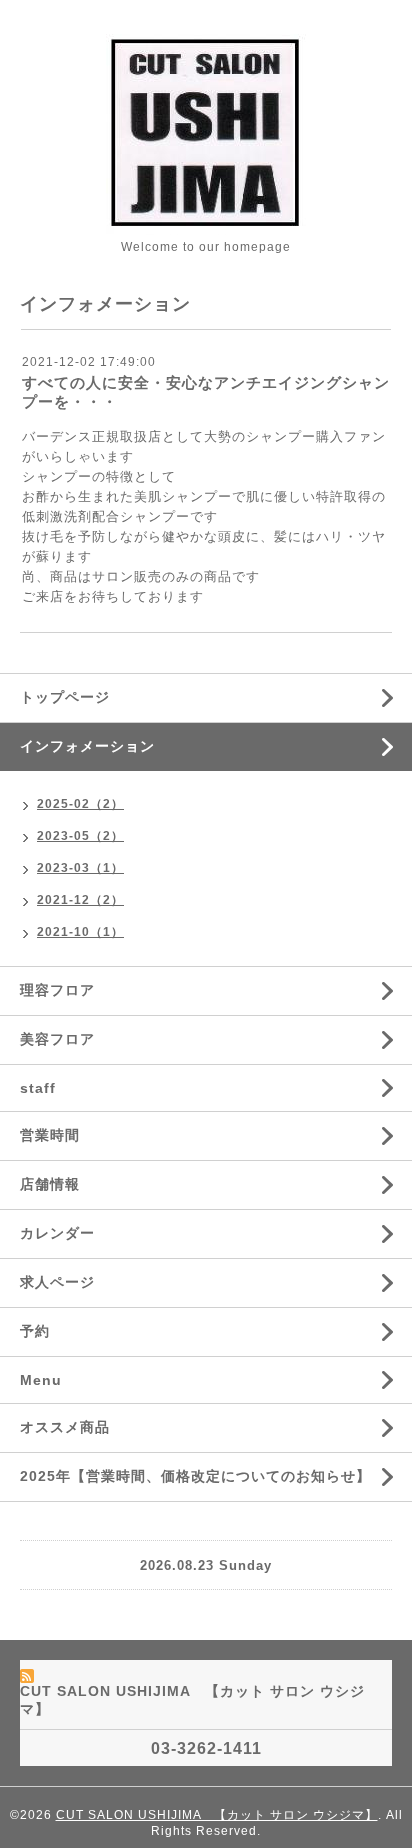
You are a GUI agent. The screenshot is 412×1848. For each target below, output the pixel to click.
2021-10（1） (80, 932)
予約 (35, 1331)
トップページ (65, 697)
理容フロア (57, 990)
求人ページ (57, 1282)
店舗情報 (50, 1184)
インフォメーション (87, 746)
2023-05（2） (80, 836)
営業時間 (50, 1135)
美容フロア (57, 1039)
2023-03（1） (80, 868)
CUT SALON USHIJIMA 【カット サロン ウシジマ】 (217, 1815)
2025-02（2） (80, 804)
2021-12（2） (80, 900)
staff (38, 1088)
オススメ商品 (65, 1427)
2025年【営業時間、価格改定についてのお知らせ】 (195, 1476)
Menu (41, 1380)
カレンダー (57, 1233)
